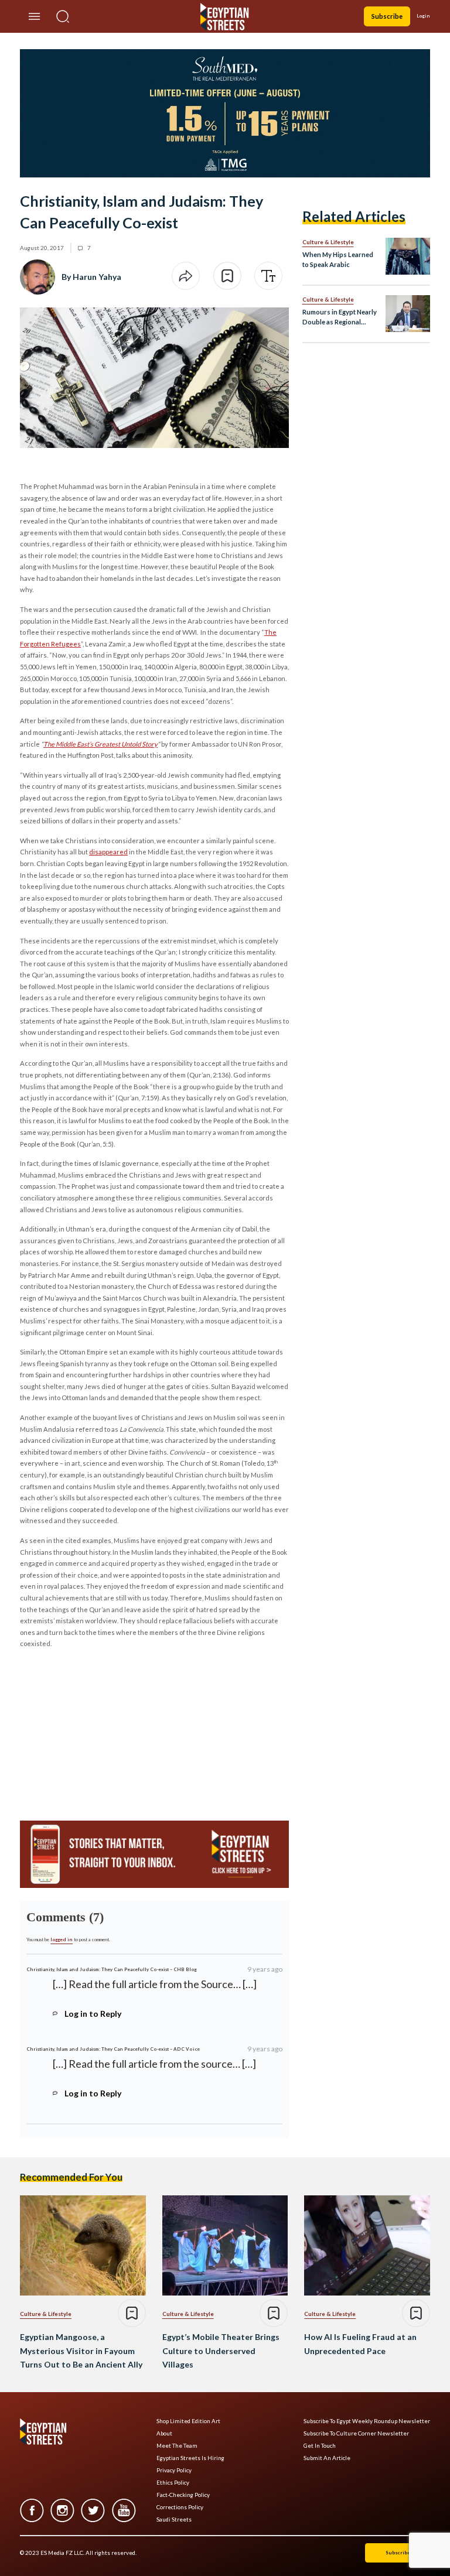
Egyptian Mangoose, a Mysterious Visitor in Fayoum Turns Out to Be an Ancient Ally (81, 2351)
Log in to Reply (93, 2014)
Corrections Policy (180, 2507)
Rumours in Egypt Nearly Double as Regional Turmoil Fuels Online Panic (340, 318)
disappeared (108, 852)
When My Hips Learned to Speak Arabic (338, 259)
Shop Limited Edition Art (188, 2421)
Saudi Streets (174, 2519)
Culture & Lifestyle (328, 242)
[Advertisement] (110, 1731)
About (164, 2433)
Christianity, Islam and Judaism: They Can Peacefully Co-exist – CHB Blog (112, 1969)
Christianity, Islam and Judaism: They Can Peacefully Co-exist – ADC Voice (113, 2049)
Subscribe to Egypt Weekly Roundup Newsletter (367, 2421)
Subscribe (387, 16)
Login (423, 16)
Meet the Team (177, 2446)
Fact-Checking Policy (183, 2495)
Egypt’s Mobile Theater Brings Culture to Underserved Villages (221, 2351)
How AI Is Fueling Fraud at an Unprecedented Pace (360, 2344)
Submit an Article (327, 2458)
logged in (62, 1939)
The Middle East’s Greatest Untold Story (100, 744)
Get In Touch (320, 2446)
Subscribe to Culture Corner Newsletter (356, 2433)
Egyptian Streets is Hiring (190, 2458)
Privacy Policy (174, 2470)
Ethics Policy (173, 2483)
